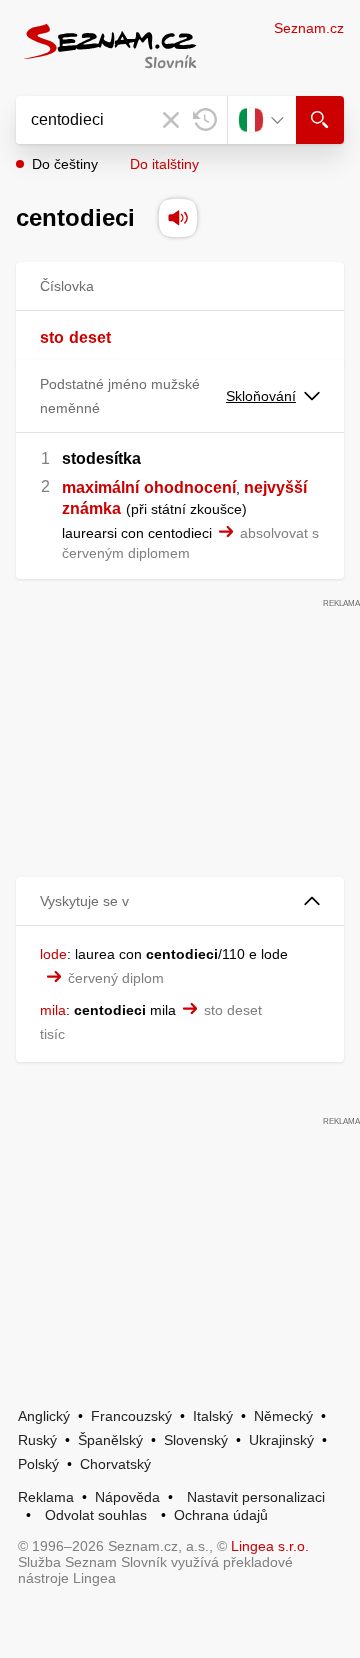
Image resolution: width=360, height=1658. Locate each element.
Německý (283, 1416)
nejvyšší (275, 487)
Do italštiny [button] (164, 164)
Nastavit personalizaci (256, 1497)
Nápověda (127, 1497)
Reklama (46, 1497)
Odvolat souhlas (96, 1515)
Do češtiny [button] (65, 164)
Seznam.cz (309, 28)
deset (90, 337)
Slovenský (196, 1440)
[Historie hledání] (205, 120)
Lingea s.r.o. (270, 1546)
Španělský (110, 1440)
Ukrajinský (281, 1440)
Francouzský (131, 1416)
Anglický (44, 1416)
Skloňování (261, 396)
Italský (213, 1416)
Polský (38, 1464)
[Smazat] (171, 120)
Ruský (37, 1440)
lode (53, 954)
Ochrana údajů (221, 1515)
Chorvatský (115, 1464)
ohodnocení (190, 487)
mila (53, 1010)
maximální (100, 487)
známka (91, 508)
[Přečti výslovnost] (178, 218)
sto (52, 337)
